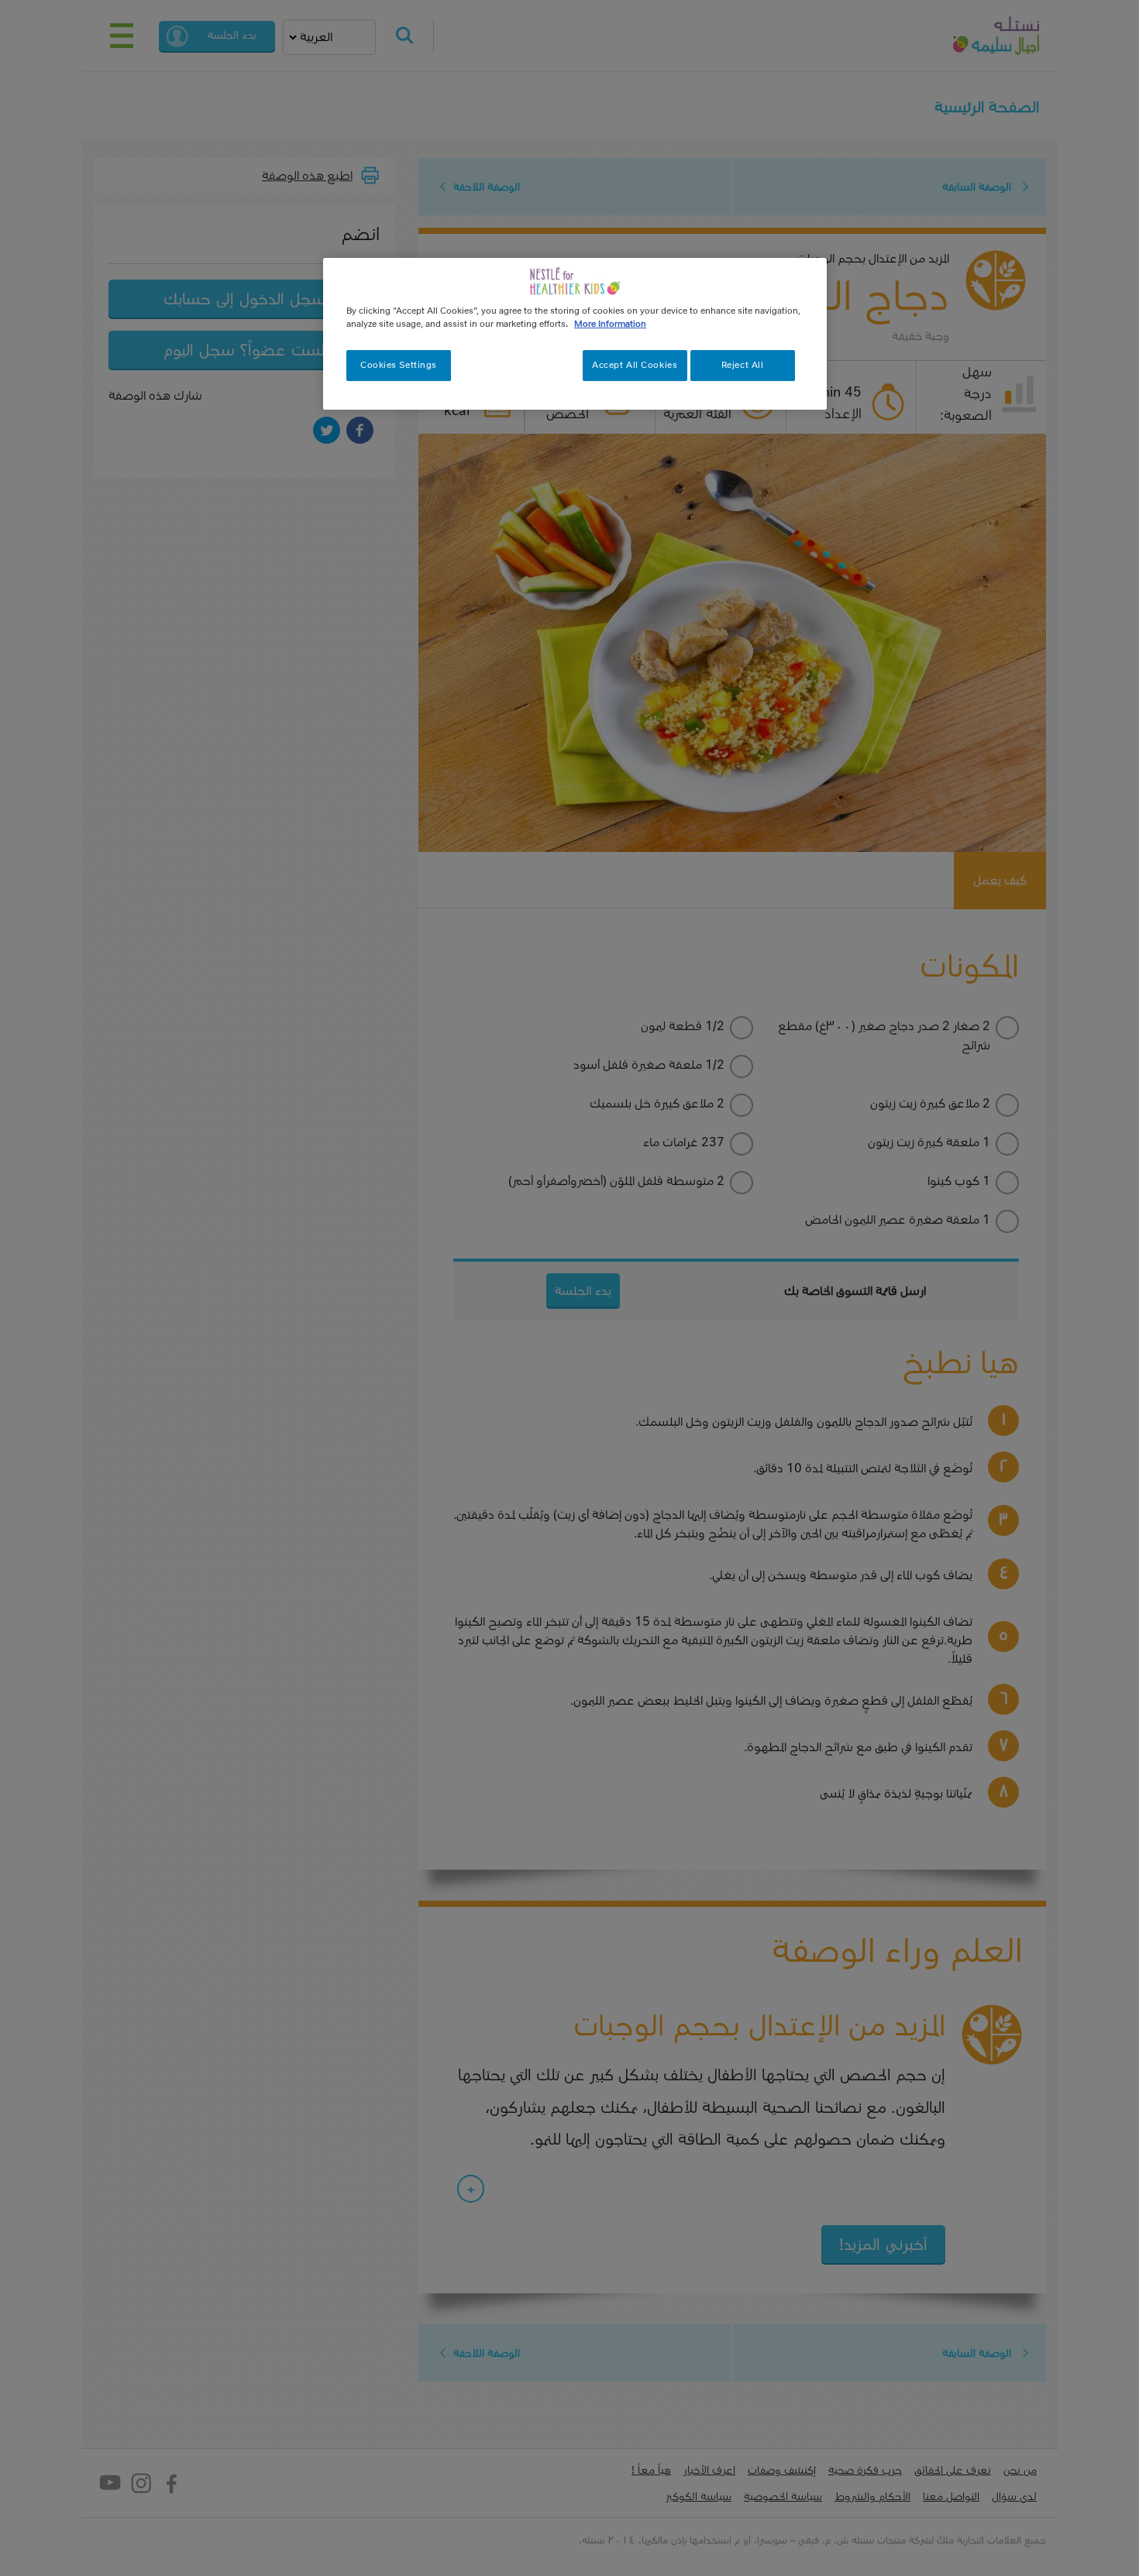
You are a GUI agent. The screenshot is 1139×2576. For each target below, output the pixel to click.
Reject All (743, 365)
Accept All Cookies (635, 365)
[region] (575, 334)
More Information (610, 324)
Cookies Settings (399, 365)
